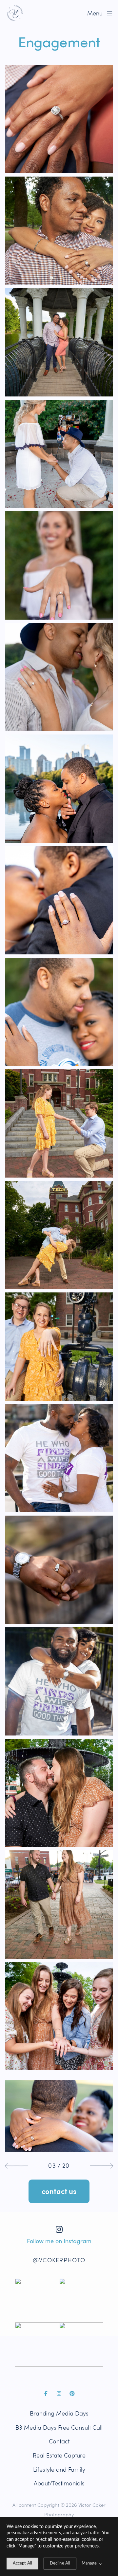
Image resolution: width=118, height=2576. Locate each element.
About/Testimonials (59, 2483)
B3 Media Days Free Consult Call (59, 2427)
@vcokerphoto (59, 2260)
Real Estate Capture (59, 2455)
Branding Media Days (59, 2413)
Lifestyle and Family (59, 2470)
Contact (59, 2441)
